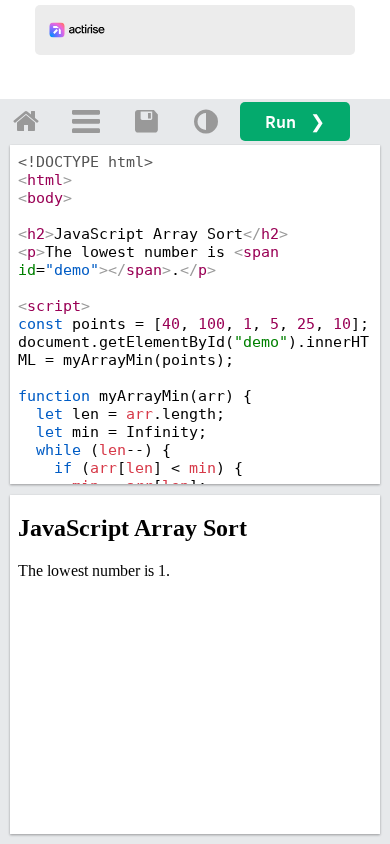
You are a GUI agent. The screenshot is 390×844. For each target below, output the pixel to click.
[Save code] (146, 121)
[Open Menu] (86, 121)
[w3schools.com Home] (26, 121)
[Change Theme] (206, 121)
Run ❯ (295, 121)
